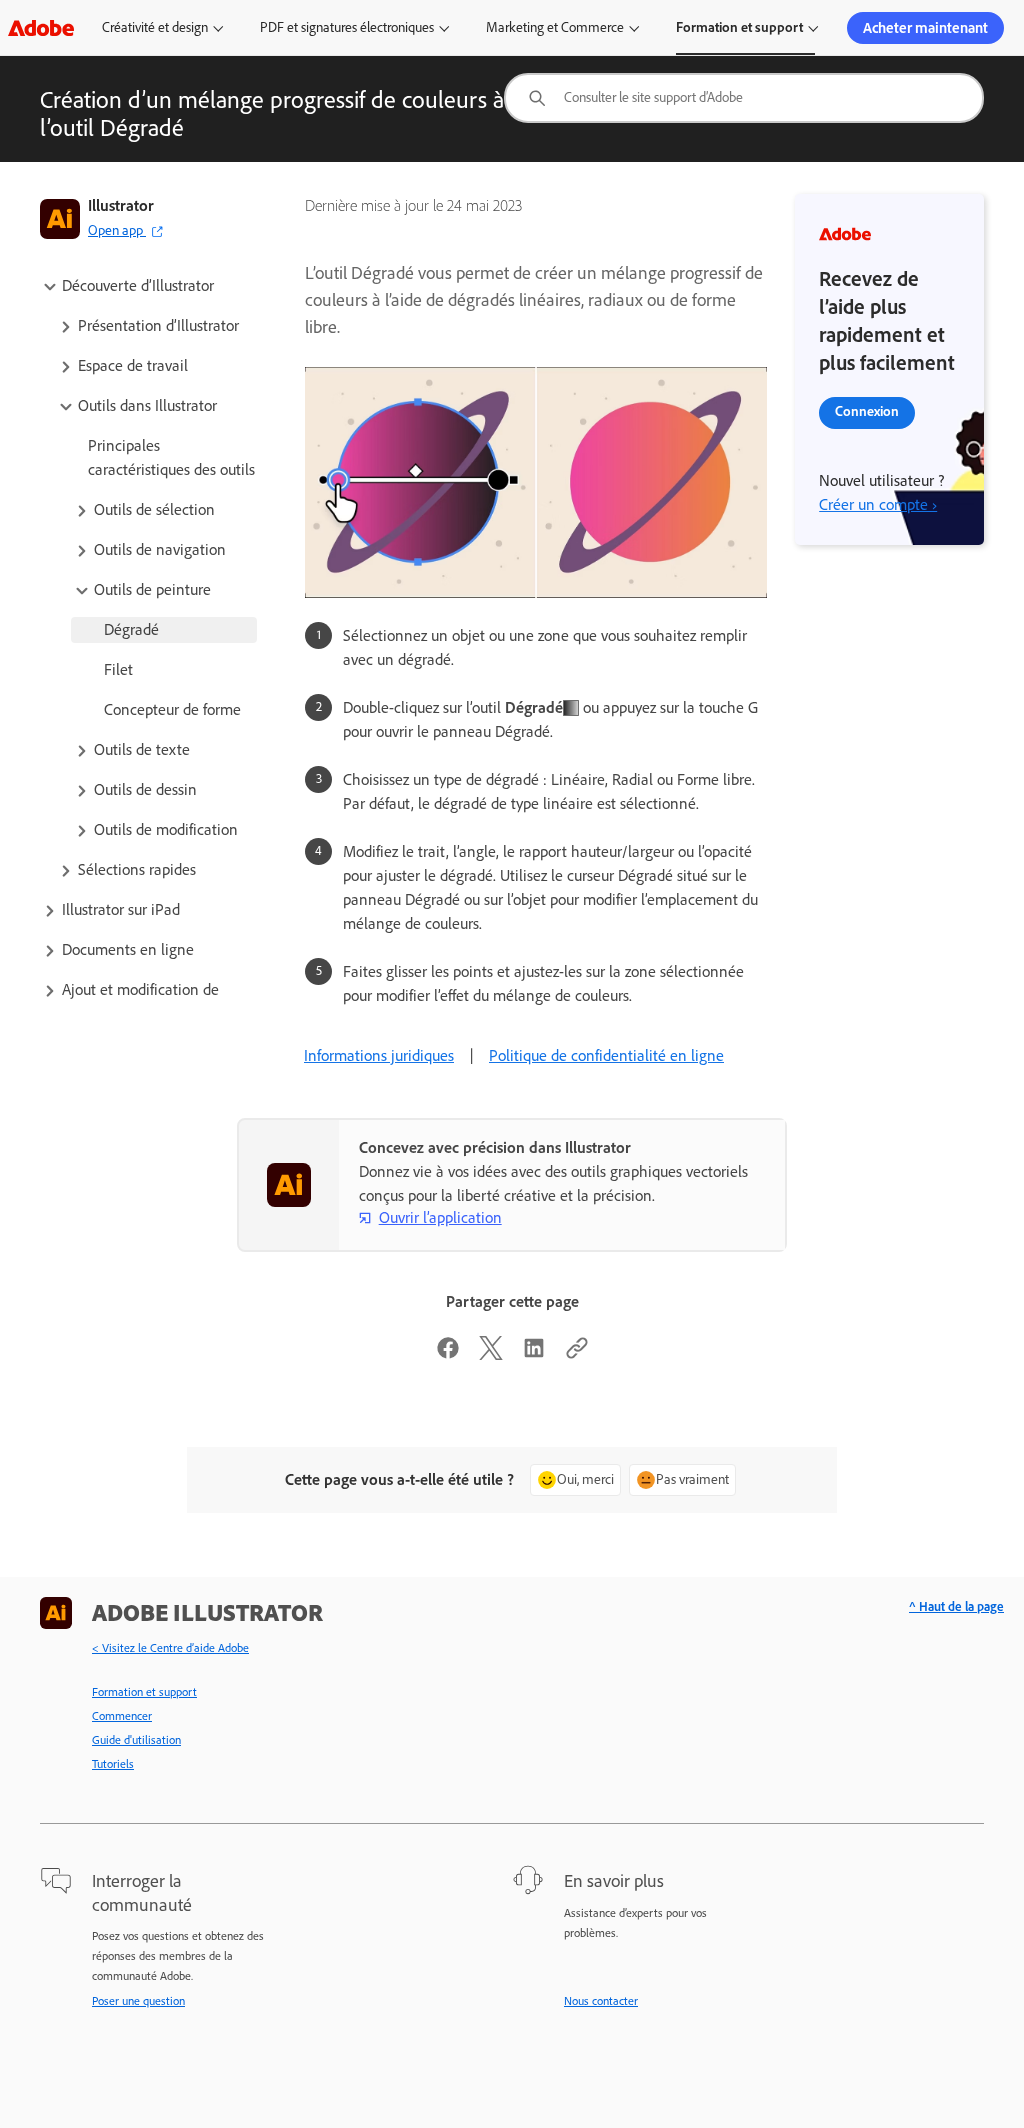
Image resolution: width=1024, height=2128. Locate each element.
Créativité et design (155, 27)
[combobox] (744, 98)
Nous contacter (601, 2001)
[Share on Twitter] (491, 1354)
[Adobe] (41, 27)
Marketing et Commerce (555, 27)
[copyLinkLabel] (577, 1354)
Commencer (122, 1716)
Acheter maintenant (925, 28)
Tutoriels (113, 1764)
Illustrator (121, 205)
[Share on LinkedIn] (534, 1354)
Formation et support (739, 27)
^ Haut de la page (956, 1606)
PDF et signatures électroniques (347, 27)
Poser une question (138, 2001)
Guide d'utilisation (136, 1740)
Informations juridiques (379, 1055)
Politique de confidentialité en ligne (606, 1055)
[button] (148, 286)
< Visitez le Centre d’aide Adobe (170, 1648)
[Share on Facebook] (448, 1354)
